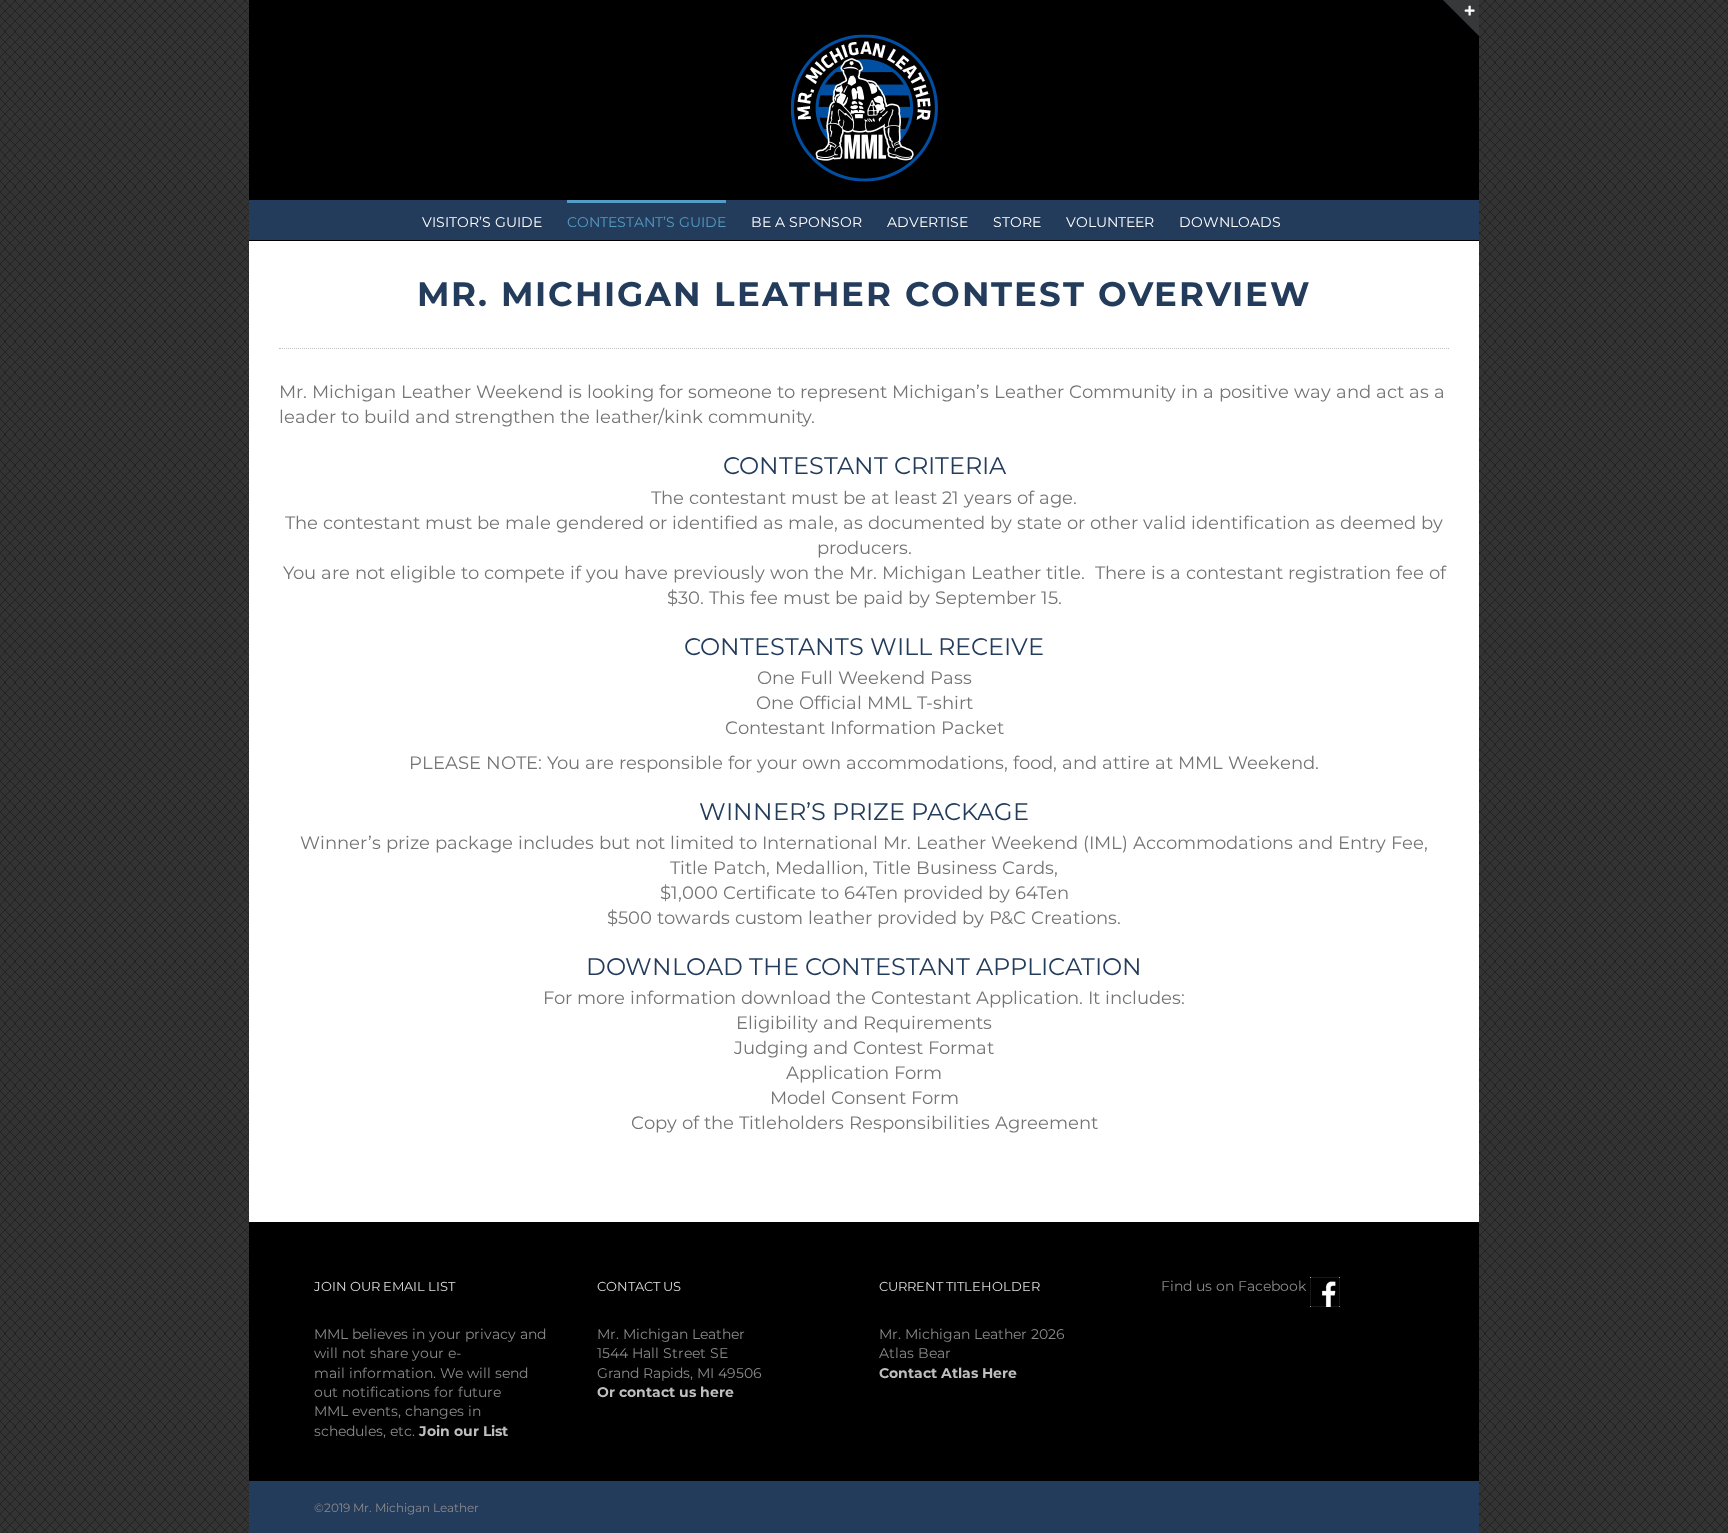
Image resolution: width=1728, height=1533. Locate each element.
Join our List (463, 1431)
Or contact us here (665, 1392)
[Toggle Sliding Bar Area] (1461, 18)
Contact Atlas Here (948, 1373)
